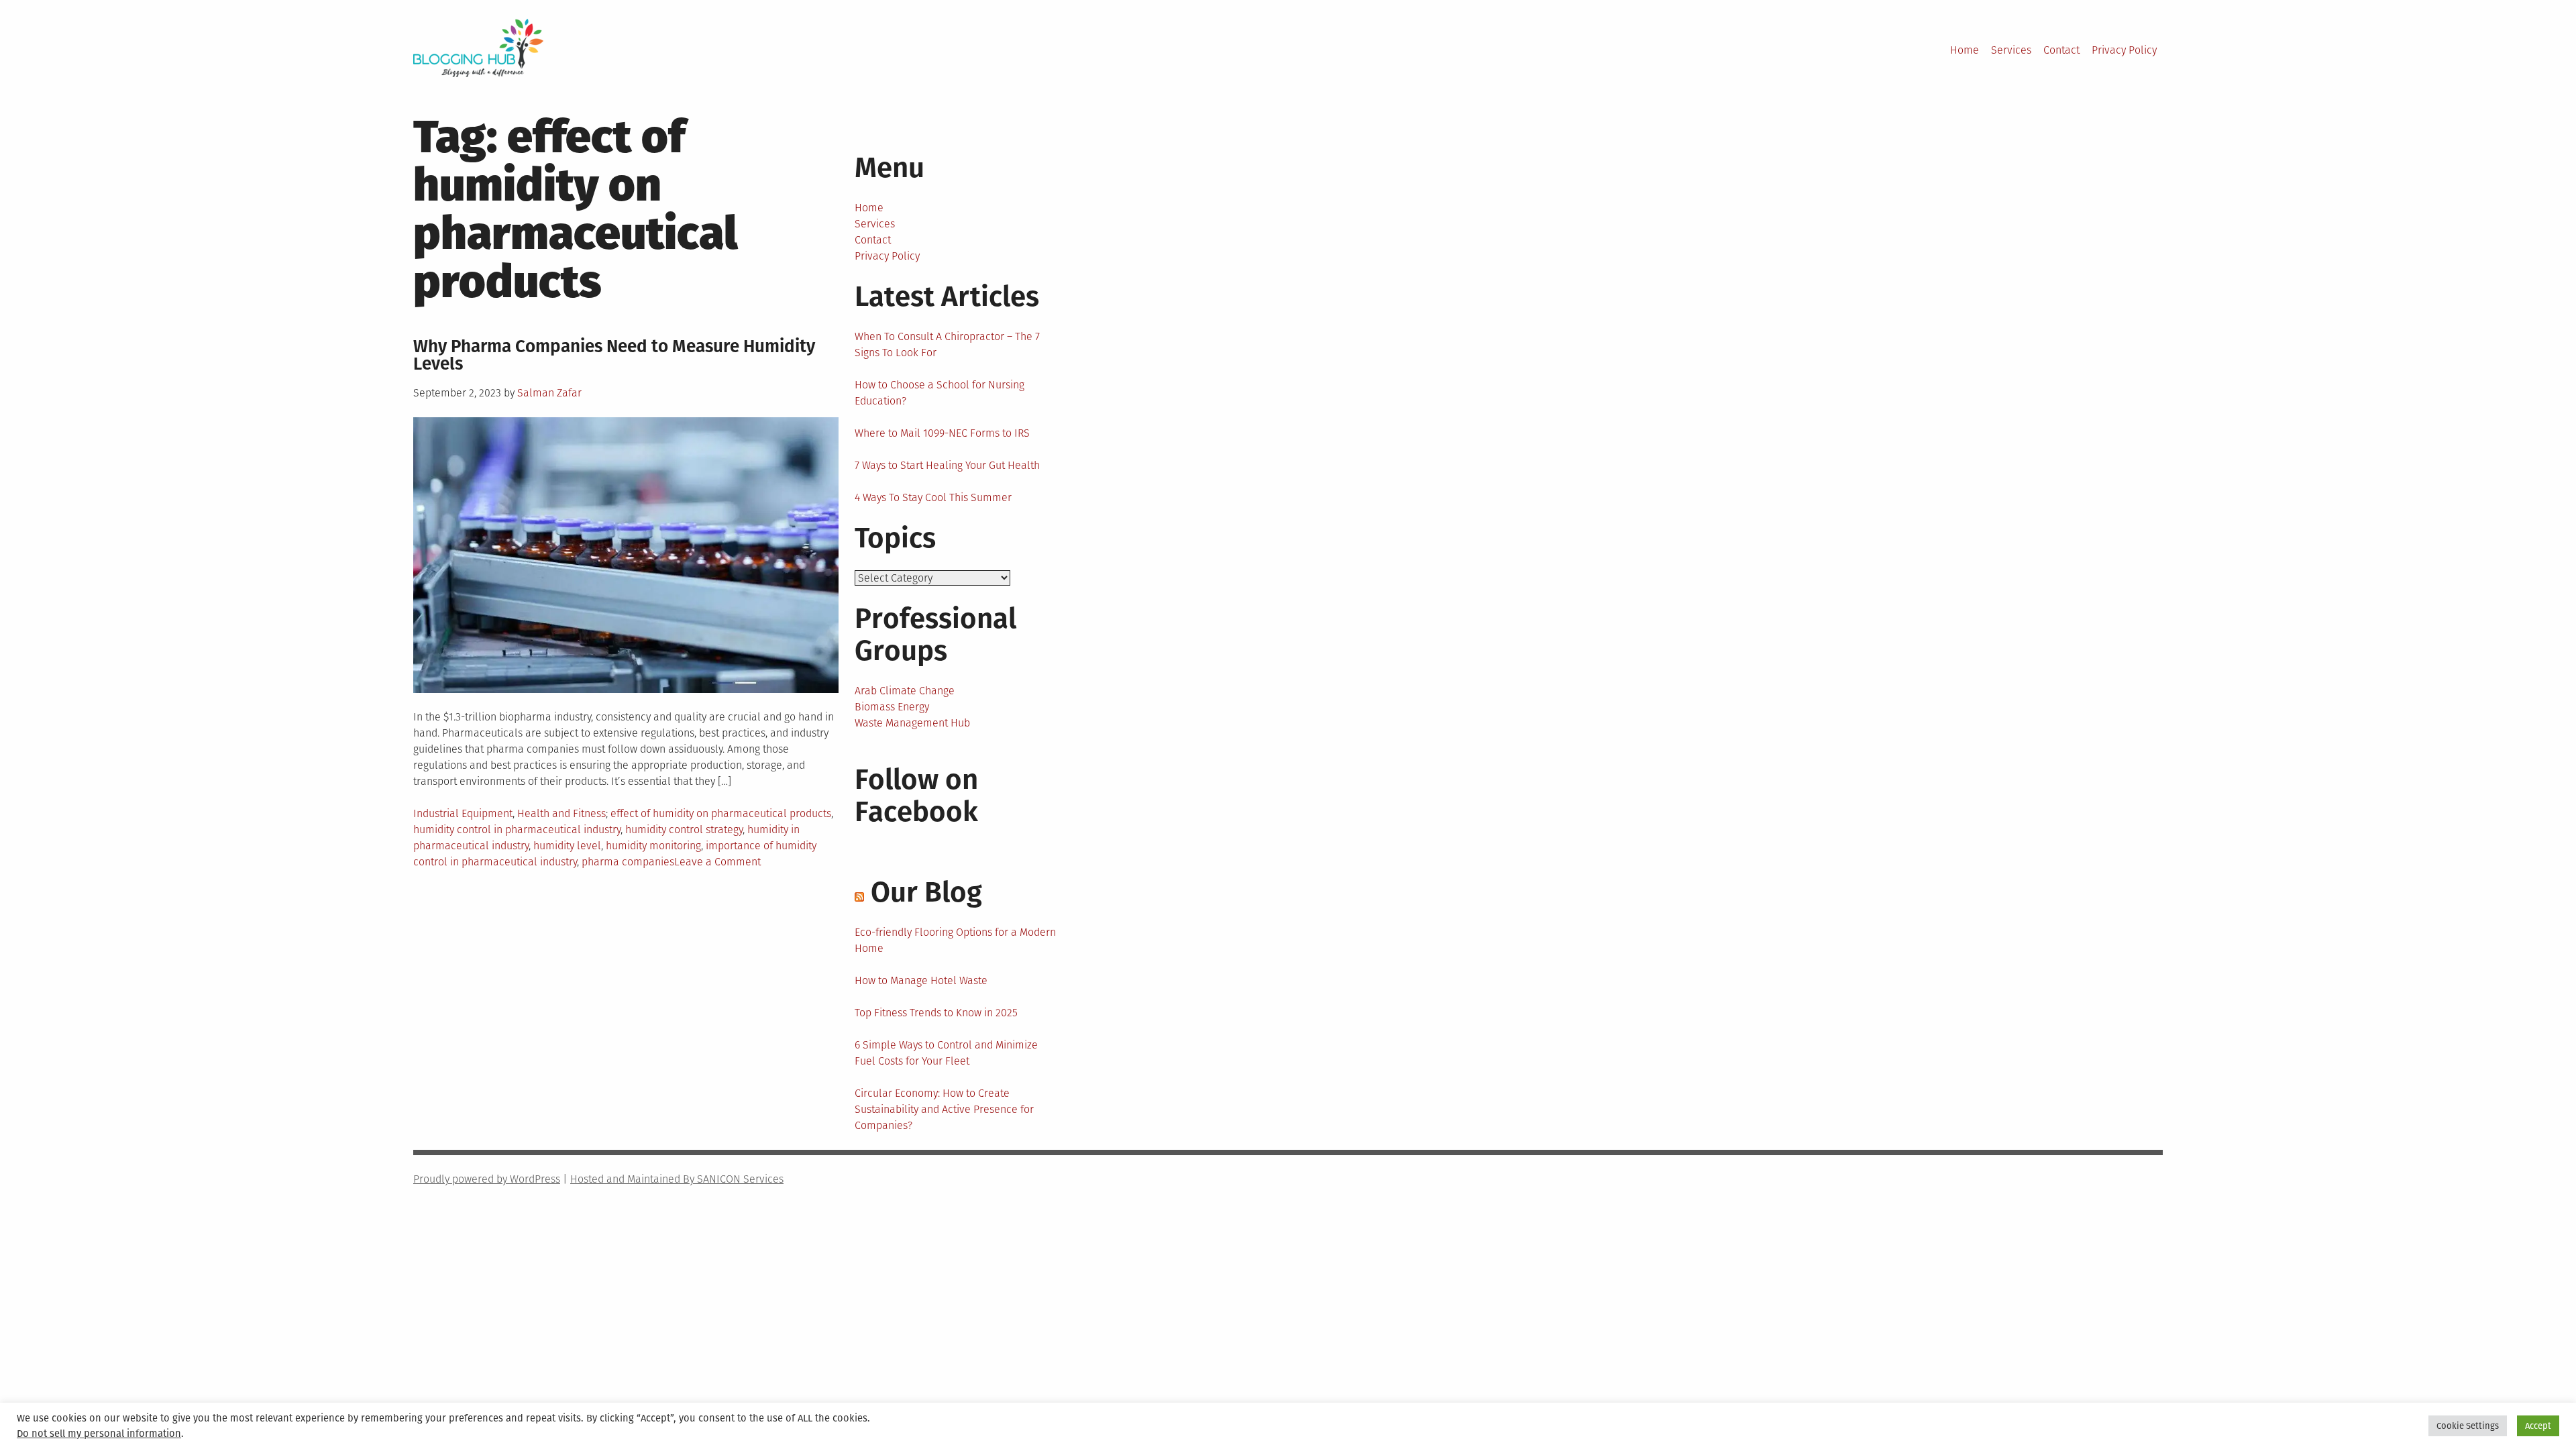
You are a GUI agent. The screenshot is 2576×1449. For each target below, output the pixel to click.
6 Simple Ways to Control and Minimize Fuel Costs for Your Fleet (946, 1053)
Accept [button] (2538, 1426)
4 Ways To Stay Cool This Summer (933, 497)
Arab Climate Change (905, 691)
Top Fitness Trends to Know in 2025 (936, 1013)
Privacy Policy (2124, 50)
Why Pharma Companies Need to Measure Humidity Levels (614, 355)
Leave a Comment (717, 862)
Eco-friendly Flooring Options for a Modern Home (955, 940)
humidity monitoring (653, 846)
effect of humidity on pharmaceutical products (721, 813)
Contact (2061, 50)
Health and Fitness (561, 813)
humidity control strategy (684, 829)
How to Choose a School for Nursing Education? (940, 393)
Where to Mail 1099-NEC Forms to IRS (942, 433)
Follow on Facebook (916, 796)
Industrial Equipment (463, 813)
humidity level (567, 846)
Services (2011, 50)
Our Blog (926, 892)
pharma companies (628, 862)
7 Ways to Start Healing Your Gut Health (947, 465)
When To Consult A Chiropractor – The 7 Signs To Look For (947, 344)
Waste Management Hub (912, 723)
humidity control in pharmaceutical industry (517, 829)
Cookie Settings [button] (2468, 1426)
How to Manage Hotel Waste (921, 980)
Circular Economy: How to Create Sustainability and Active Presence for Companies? (944, 1109)
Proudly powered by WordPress (487, 1179)
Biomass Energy (892, 707)
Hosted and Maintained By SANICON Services (677, 1179)
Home (1965, 50)
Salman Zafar (549, 393)
